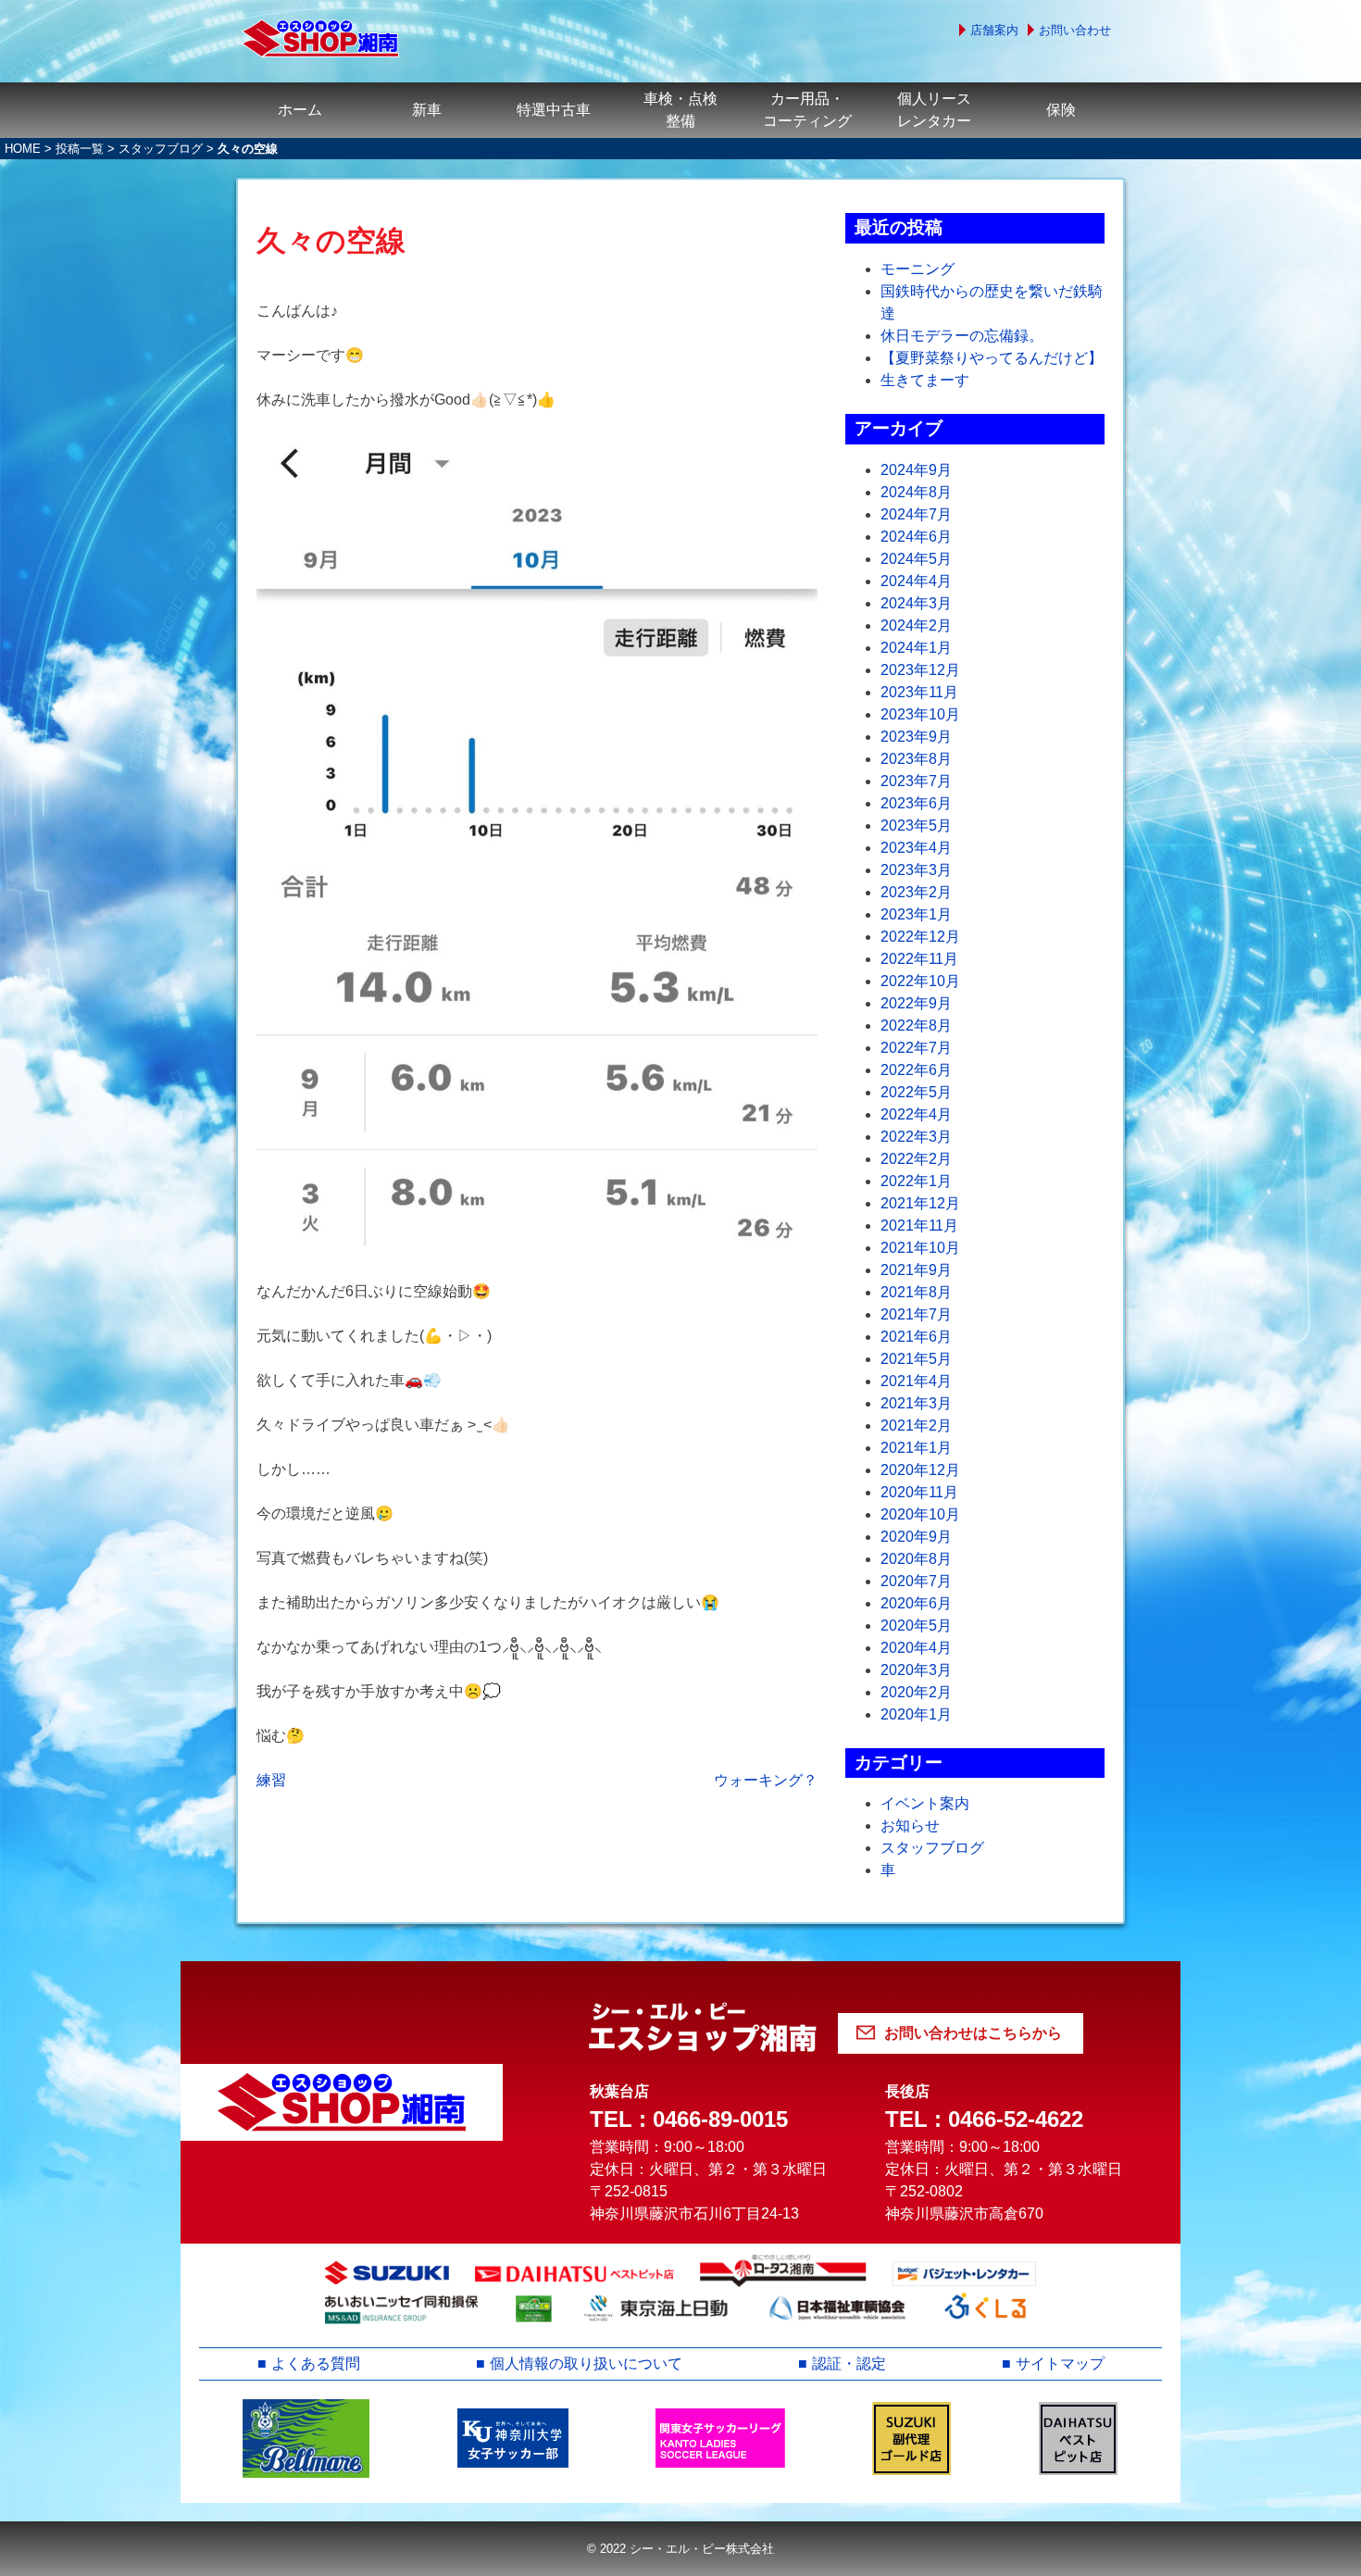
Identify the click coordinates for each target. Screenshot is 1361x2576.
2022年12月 (920, 937)
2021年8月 (916, 1292)
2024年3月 (916, 603)
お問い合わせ (1075, 30)
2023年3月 (916, 870)
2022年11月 (919, 959)
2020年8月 (916, 1559)
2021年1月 (916, 1448)
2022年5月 (916, 1092)
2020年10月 (920, 1514)
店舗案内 (994, 30)
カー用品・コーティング (807, 110)
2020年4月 (916, 1648)
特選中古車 (554, 110)
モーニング (918, 269)
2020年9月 (916, 1537)
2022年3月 (916, 1137)
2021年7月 (916, 1314)
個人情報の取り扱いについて (586, 2363)
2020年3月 (916, 1670)
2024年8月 (916, 492)
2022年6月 (916, 1070)
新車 (427, 110)
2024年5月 (916, 559)
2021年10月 (920, 1248)
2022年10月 (920, 981)
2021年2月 (916, 1426)
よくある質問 (316, 2363)
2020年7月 (916, 1581)
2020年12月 (920, 1470)
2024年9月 (916, 470)
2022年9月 (916, 1003)
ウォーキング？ (766, 1780)
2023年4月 (916, 848)
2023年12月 (920, 670)
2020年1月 (916, 1714)
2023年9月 (916, 737)
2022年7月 (916, 1048)
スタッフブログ (161, 149)
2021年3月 (916, 1403)
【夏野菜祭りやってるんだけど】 (992, 358)
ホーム (300, 110)
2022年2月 (916, 1159)
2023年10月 (920, 714)
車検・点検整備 (680, 110)
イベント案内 (925, 1803)
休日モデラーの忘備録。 (962, 336)
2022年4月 (916, 1114)
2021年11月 (919, 1225)
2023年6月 (916, 803)
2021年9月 (916, 1270)
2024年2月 (916, 625)
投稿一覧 (80, 149)
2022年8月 (916, 1025)
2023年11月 (919, 692)
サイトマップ (1060, 2363)
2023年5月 (916, 825)
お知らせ (910, 1826)
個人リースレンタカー (934, 110)
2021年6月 (916, 1337)
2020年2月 (916, 1692)
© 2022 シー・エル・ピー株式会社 (680, 2549)
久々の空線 (331, 241)
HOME (23, 149)
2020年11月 (919, 1492)
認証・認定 (849, 2363)
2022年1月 (916, 1181)
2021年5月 (916, 1359)
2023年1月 (916, 914)
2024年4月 (916, 581)
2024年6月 (916, 537)
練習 (271, 1780)
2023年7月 (916, 781)
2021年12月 (920, 1203)
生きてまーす (925, 380)
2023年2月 (916, 892)
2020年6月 (916, 1603)
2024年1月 (916, 648)
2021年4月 (916, 1381)
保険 (1061, 110)
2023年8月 (916, 759)
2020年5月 (916, 1626)
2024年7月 (916, 514)
